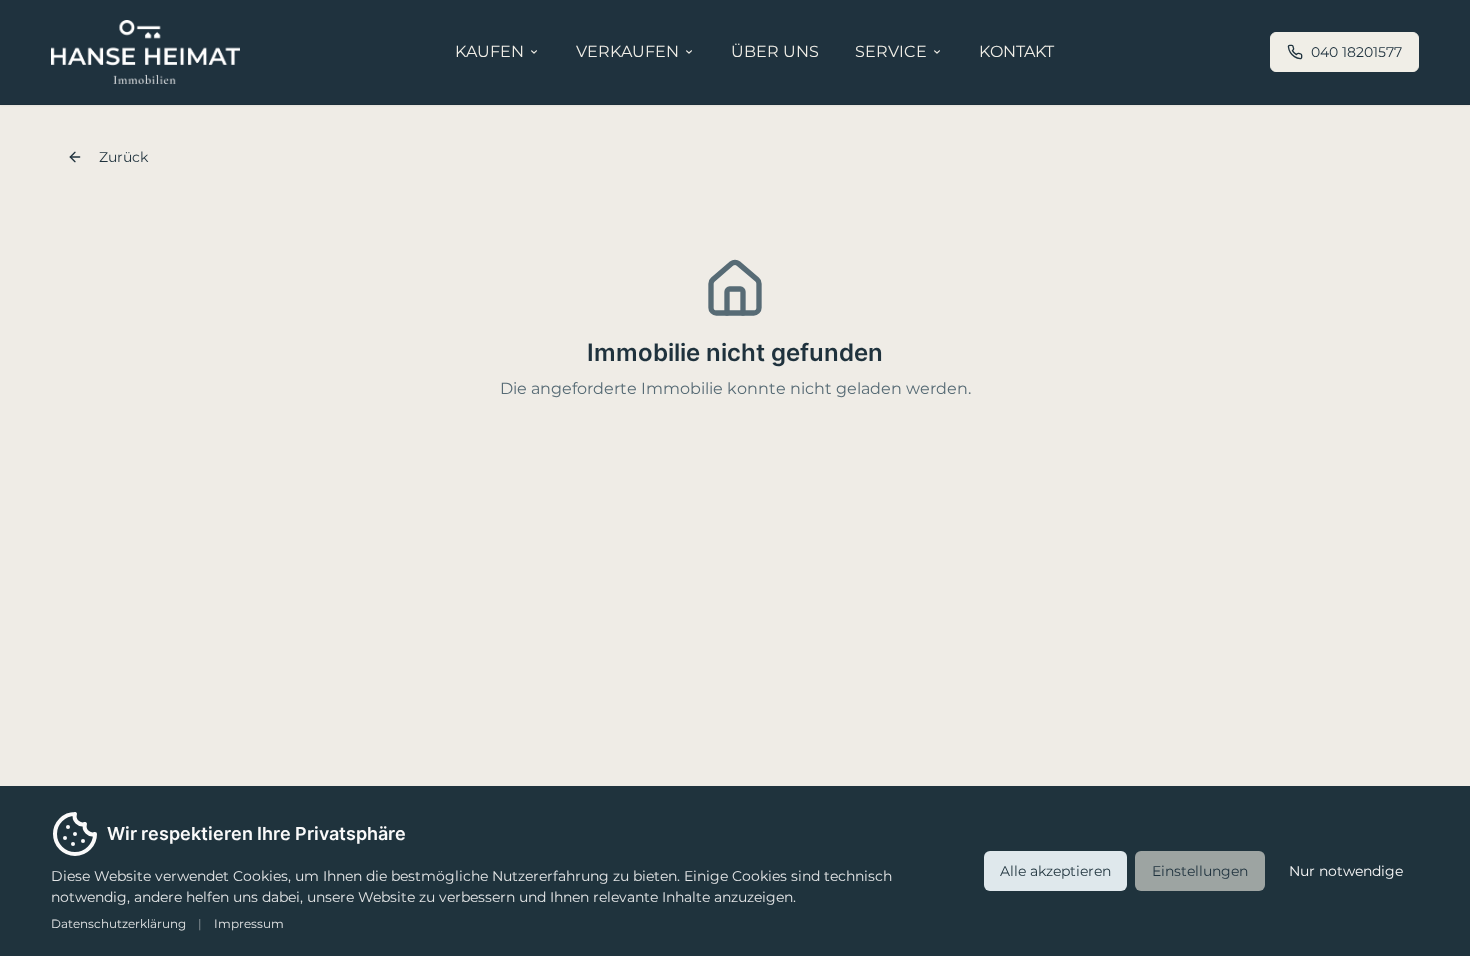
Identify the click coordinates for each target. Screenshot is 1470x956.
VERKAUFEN (627, 51)
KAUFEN (489, 51)
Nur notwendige (1346, 871)
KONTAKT (1016, 51)
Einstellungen (1200, 871)
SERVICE (891, 51)
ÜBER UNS (775, 51)
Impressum (249, 923)
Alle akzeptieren (1055, 871)
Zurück (123, 157)
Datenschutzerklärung (118, 923)
